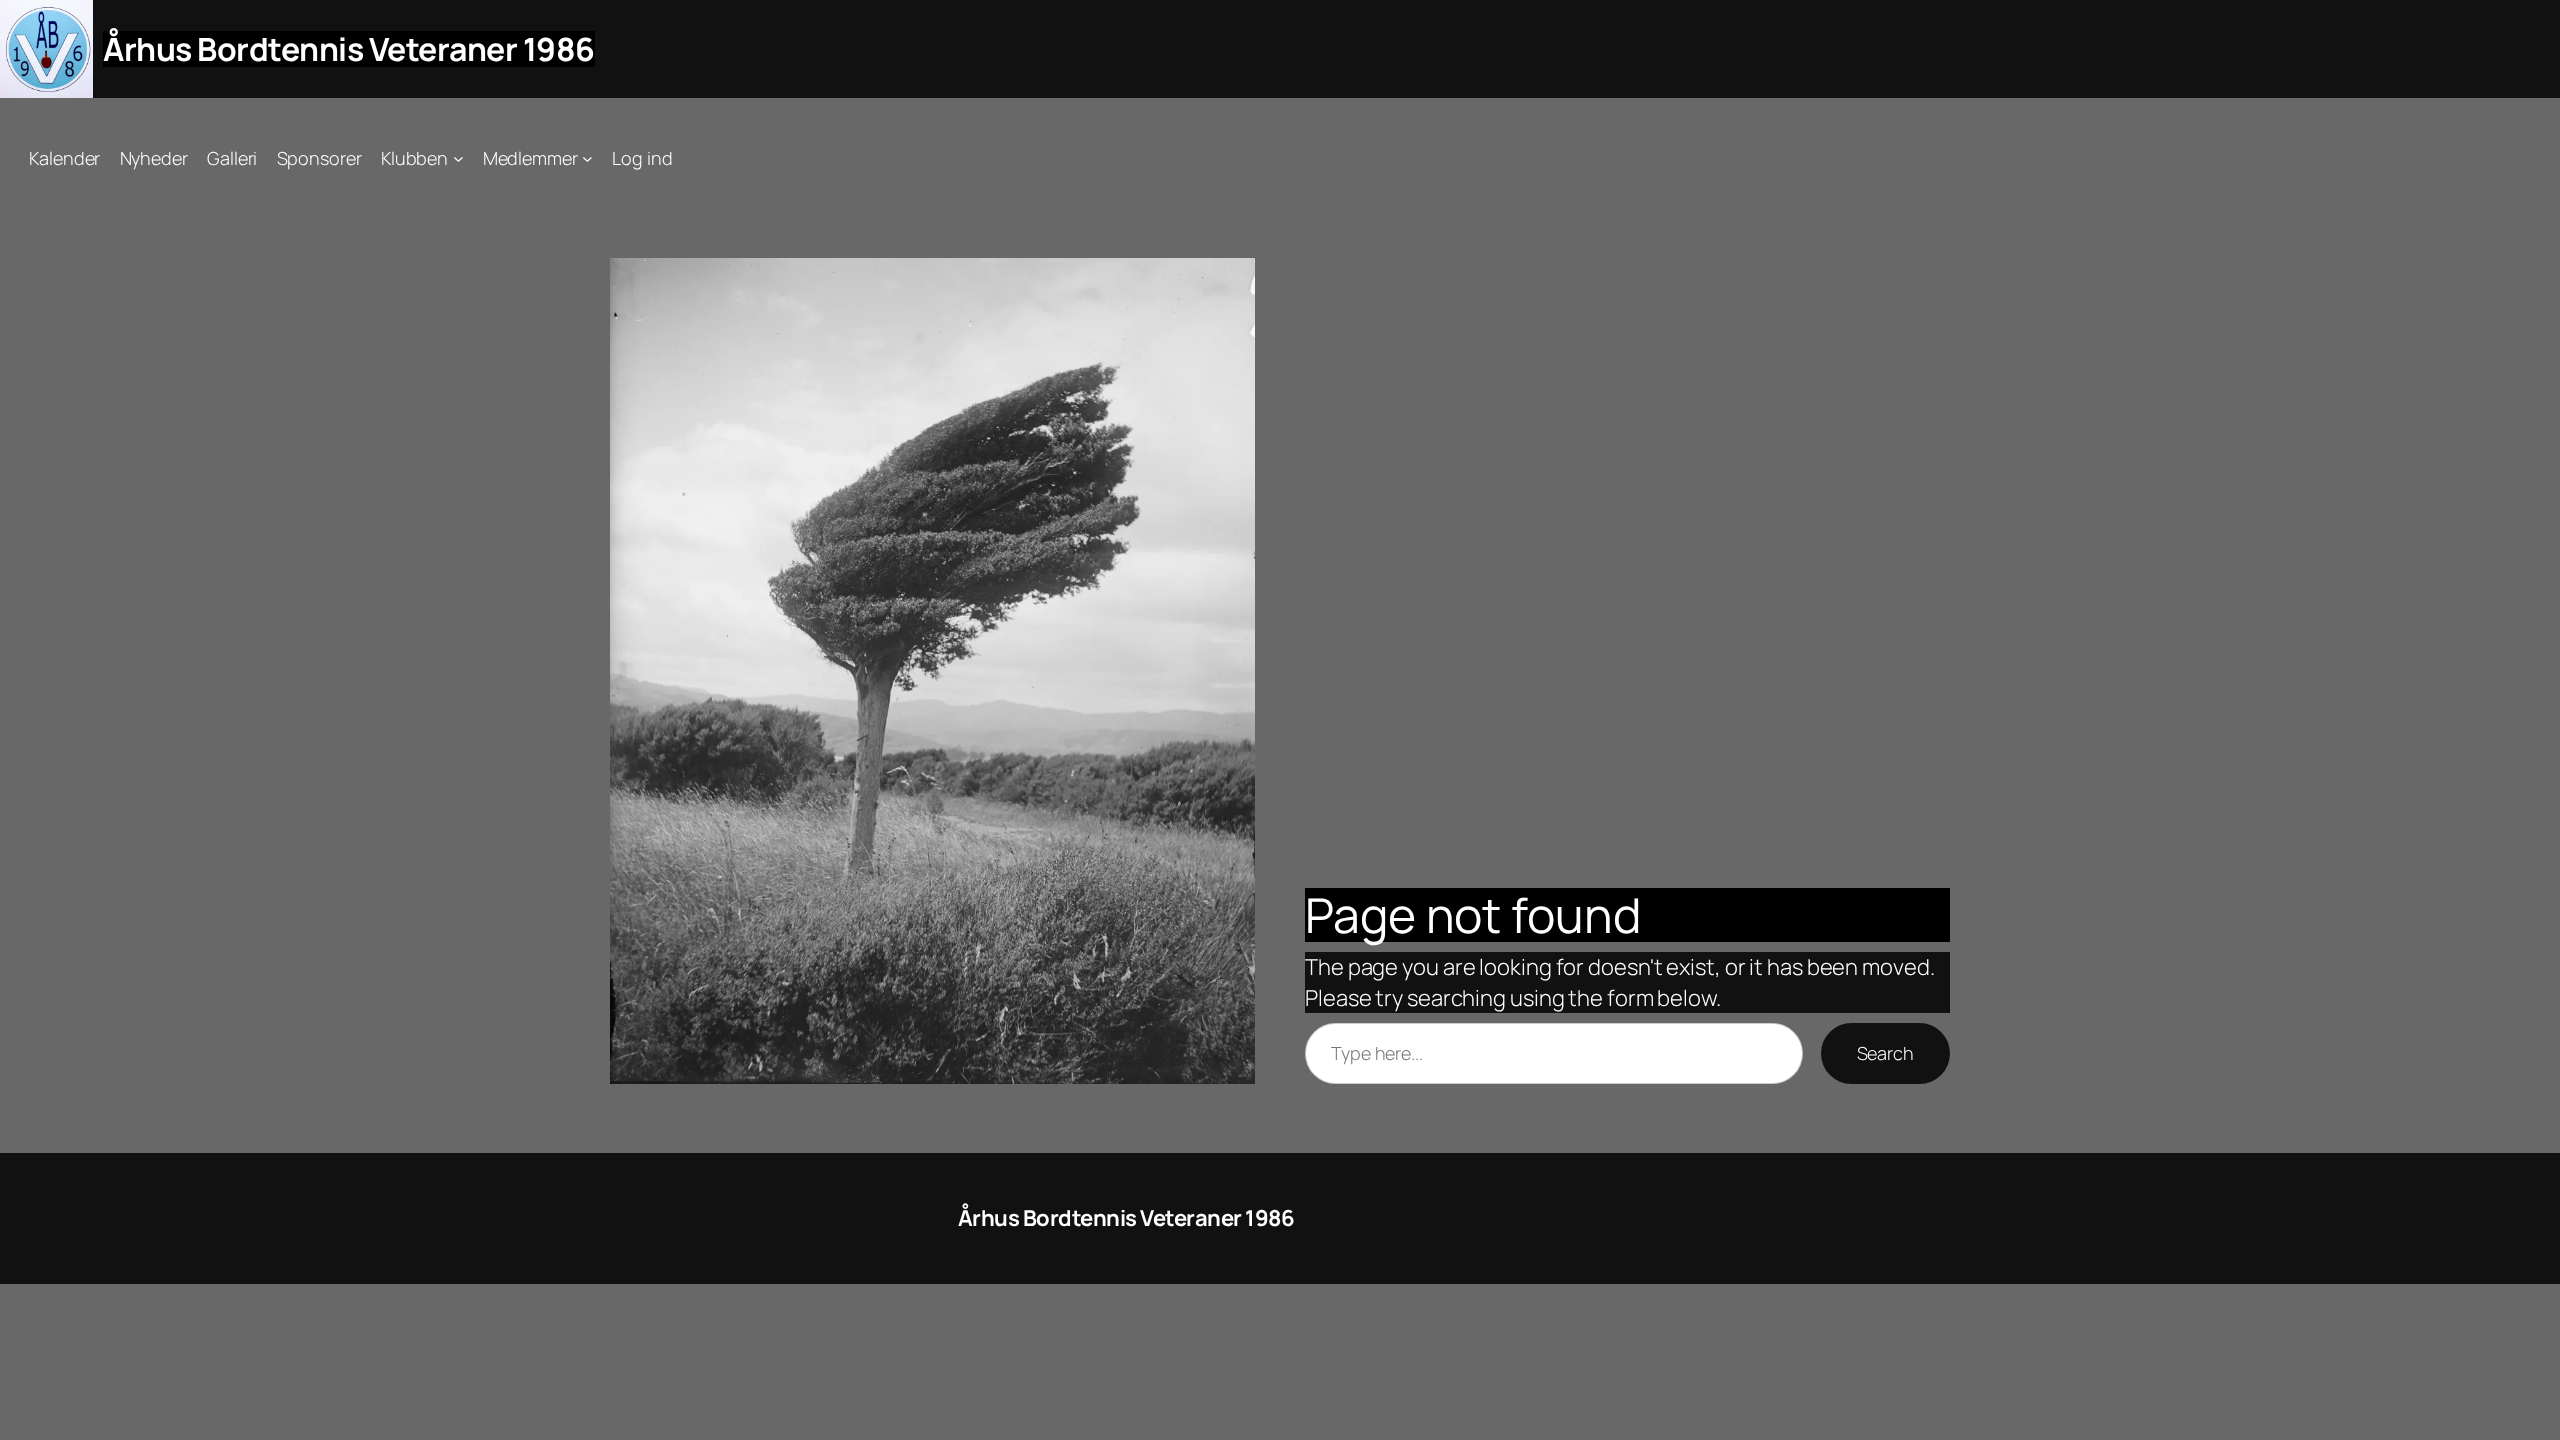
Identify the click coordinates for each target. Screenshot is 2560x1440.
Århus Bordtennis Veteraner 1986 (349, 49)
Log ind (642, 158)
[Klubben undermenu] (458, 158)
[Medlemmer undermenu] (587, 158)
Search (1885, 1053)
